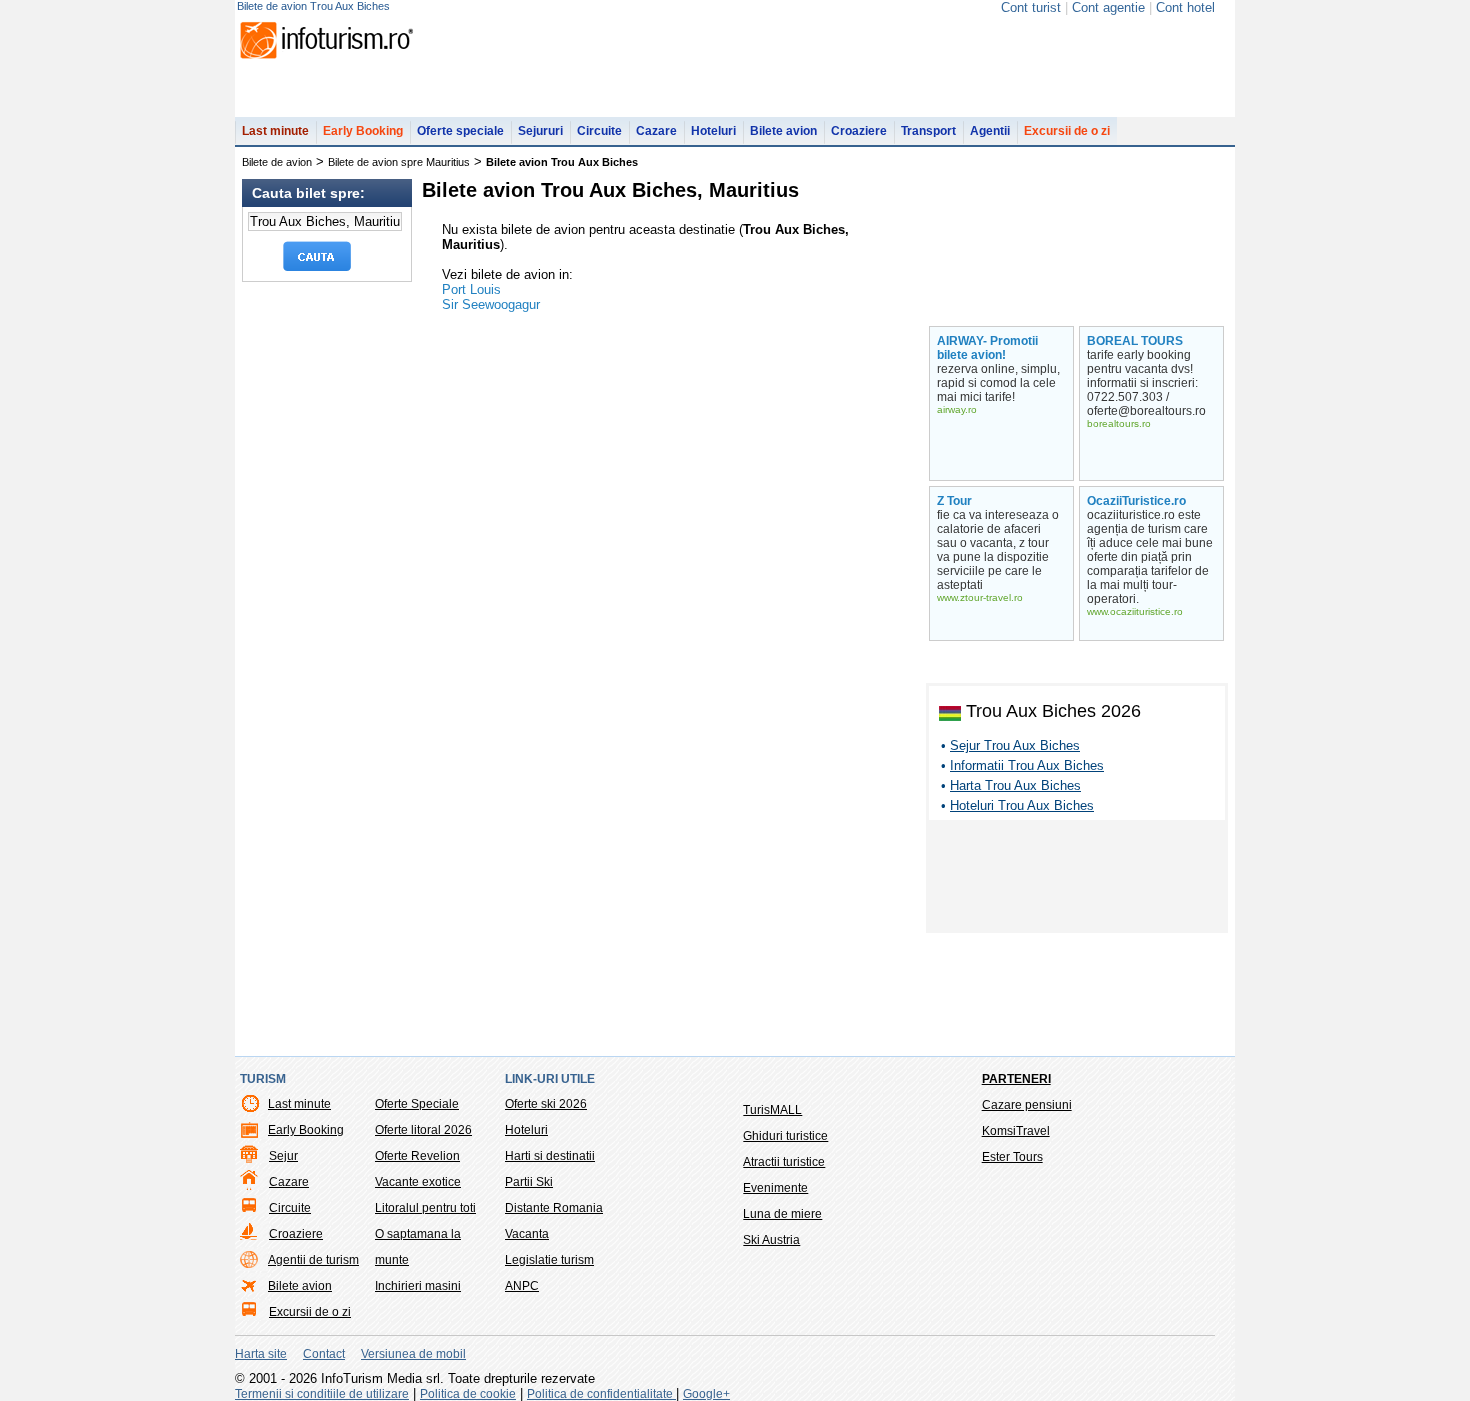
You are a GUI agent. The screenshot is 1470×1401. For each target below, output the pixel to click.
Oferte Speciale (417, 1104)
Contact (324, 1354)
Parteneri (1016, 1079)
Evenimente (775, 1188)
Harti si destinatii (550, 1156)
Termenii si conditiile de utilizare (322, 1394)
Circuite (599, 131)
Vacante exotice (418, 1182)
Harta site (261, 1354)
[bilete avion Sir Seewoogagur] (1080, 181)
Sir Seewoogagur (491, 304)
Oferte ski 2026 (546, 1104)
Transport (928, 131)
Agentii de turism (313, 1260)
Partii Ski (529, 1182)
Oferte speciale (460, 131)
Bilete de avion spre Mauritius (399, 162)
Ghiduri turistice (785, 1136)
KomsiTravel (1016, 1131)
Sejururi (540, 131)
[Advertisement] (1077, 880)
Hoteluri (713, 131)
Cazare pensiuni (1027, 1105)
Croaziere (859, 131)
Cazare (656, 131)
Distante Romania (554, 1208)
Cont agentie (1108, 7)
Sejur (283, 1156)
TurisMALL (772, 1110)
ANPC (522, 1286)
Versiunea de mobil (413, 1354)
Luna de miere (782, 1214)
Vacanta (527, 1234)
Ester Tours (1012, 1157)
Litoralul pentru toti (425, 1208)
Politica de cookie (468, 1394)
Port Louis (471, 289)
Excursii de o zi (1067, 131)
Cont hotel (1185, 7)
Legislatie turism (549, 1260)
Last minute (275, 131)
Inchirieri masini (418, 1286)
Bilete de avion (277, 162)
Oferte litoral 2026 (423, 1130)
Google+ (706, 1394)
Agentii (990, 131)
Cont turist (1031, 7)
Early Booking (363, 131)
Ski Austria (771, 1240)
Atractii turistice (784, 1162)
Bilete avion (783, 131)
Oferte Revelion (417, 1156)
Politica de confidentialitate (601, 1394)
